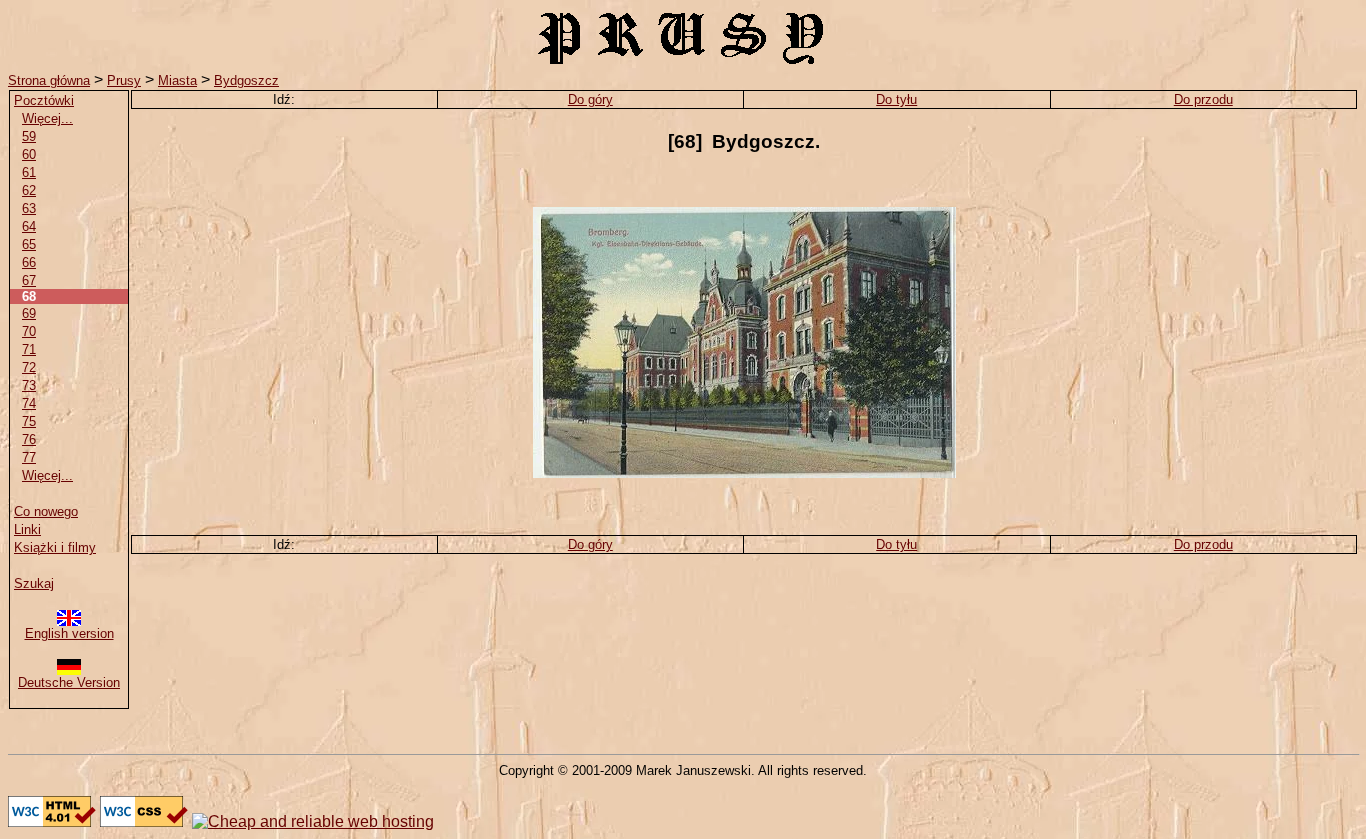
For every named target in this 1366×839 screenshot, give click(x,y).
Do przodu (1203, 99)
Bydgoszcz (246, 80)
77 (29, 457)
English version (69, 633)
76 (29, 439)
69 (29, 313)
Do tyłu (896, 99)
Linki (27, 529)
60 (29, 154)
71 (29, 349)
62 (29, 190)
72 (29, 367)
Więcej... (47, 118)
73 (29, 385)
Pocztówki (44, 100)
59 (29, 136)
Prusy (124, 80)
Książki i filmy (55, 547)
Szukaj (34, 583)
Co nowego (46, 511)
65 (29, 244)
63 (29, 208)
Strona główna (49, 80)
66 (29, 262)
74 (29, 403)
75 (29, 421)
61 (29, 172)
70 (29, 331)
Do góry (590, 99)
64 (29, 226)
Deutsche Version (69, 682)
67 (29, 280)
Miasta (177, 80)
